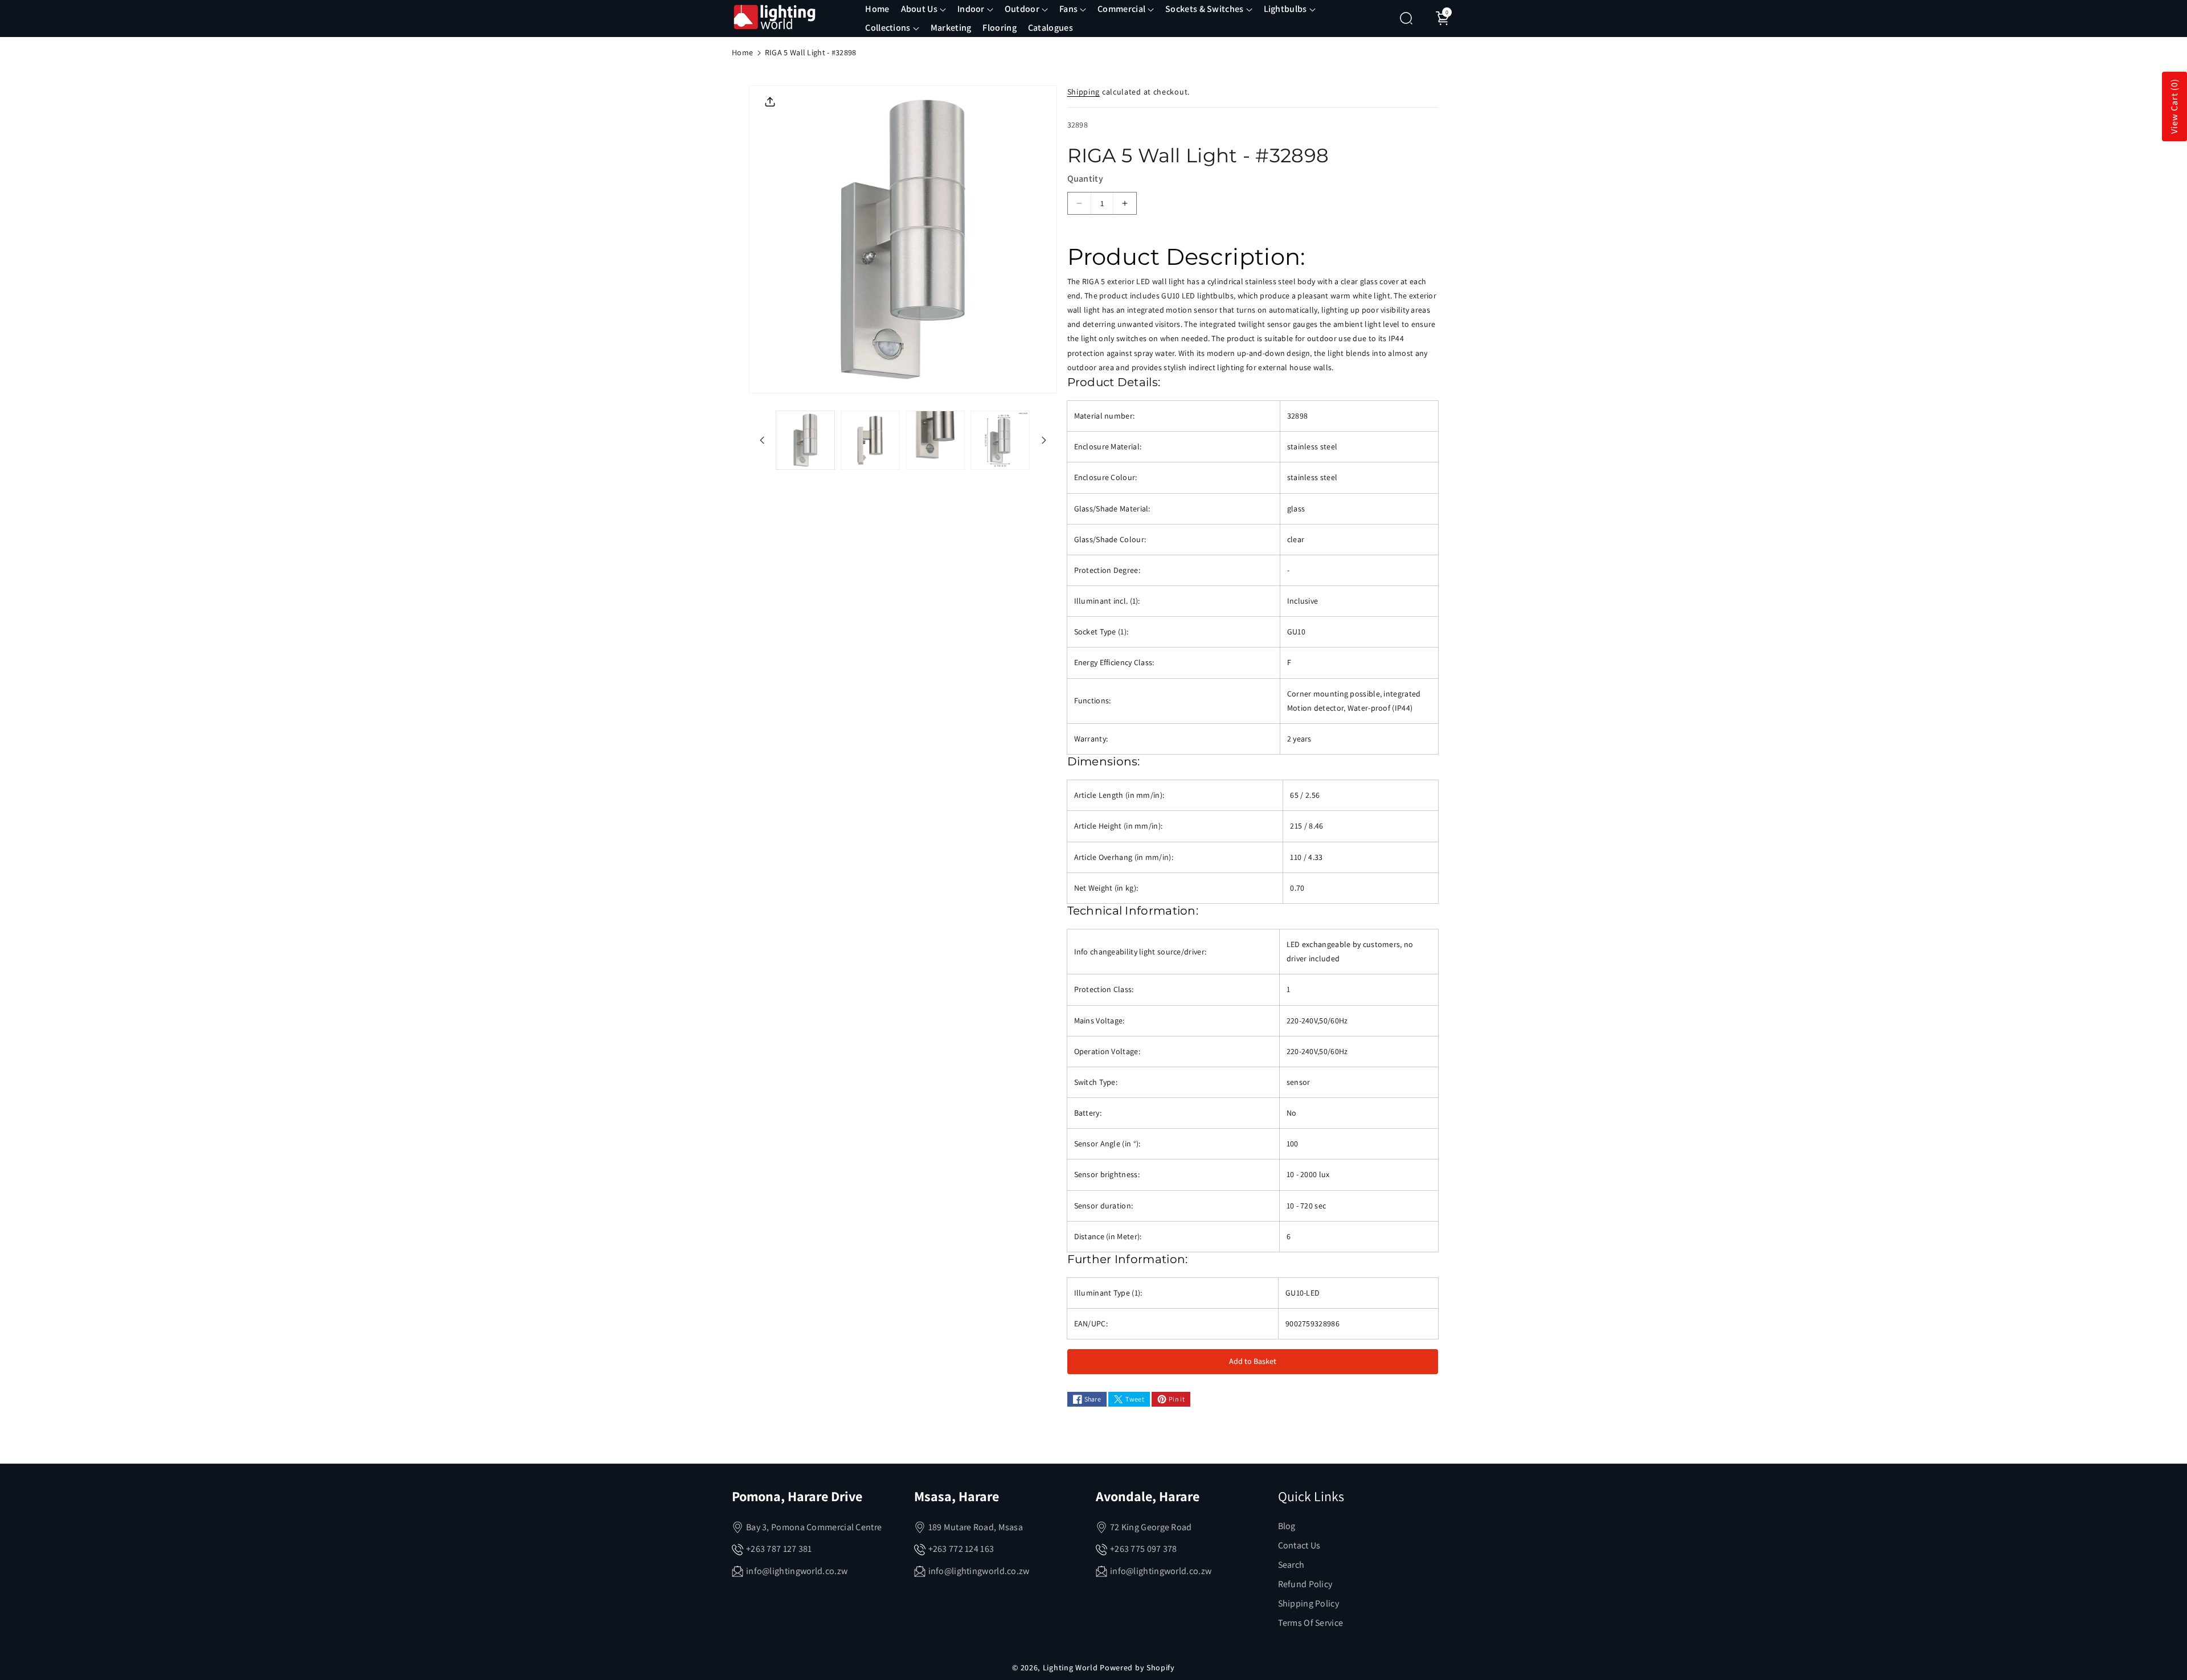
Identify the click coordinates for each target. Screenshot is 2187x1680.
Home (742, 52)
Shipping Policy (1309, 1603)
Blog (1287, 1526)
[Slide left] (762, 440)
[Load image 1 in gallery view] (805, 440)
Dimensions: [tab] (1104, 761)
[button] (923, 9)
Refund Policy (1305, 1584)
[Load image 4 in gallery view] (1000, 440)
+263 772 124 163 (961, 1549)
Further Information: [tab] (1128, 1259)
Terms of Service (1311, 1623)
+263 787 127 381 (779, 1549)
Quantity (1085, 179)
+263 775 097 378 (1144, 1549)
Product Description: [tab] (1186, 257)
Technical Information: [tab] (1133, 911)
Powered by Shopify (1137, 1667)
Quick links (1311, 1496)
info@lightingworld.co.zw (797, 1571)
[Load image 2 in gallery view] (870, 440)
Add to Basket (1253, 1361)
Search (1291, 1565)
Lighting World (1070, 1667)
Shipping (1084, 92)
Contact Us (1299, 1545)
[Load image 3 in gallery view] (935, 440)
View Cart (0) (2174, 107)
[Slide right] (1044, 440)
